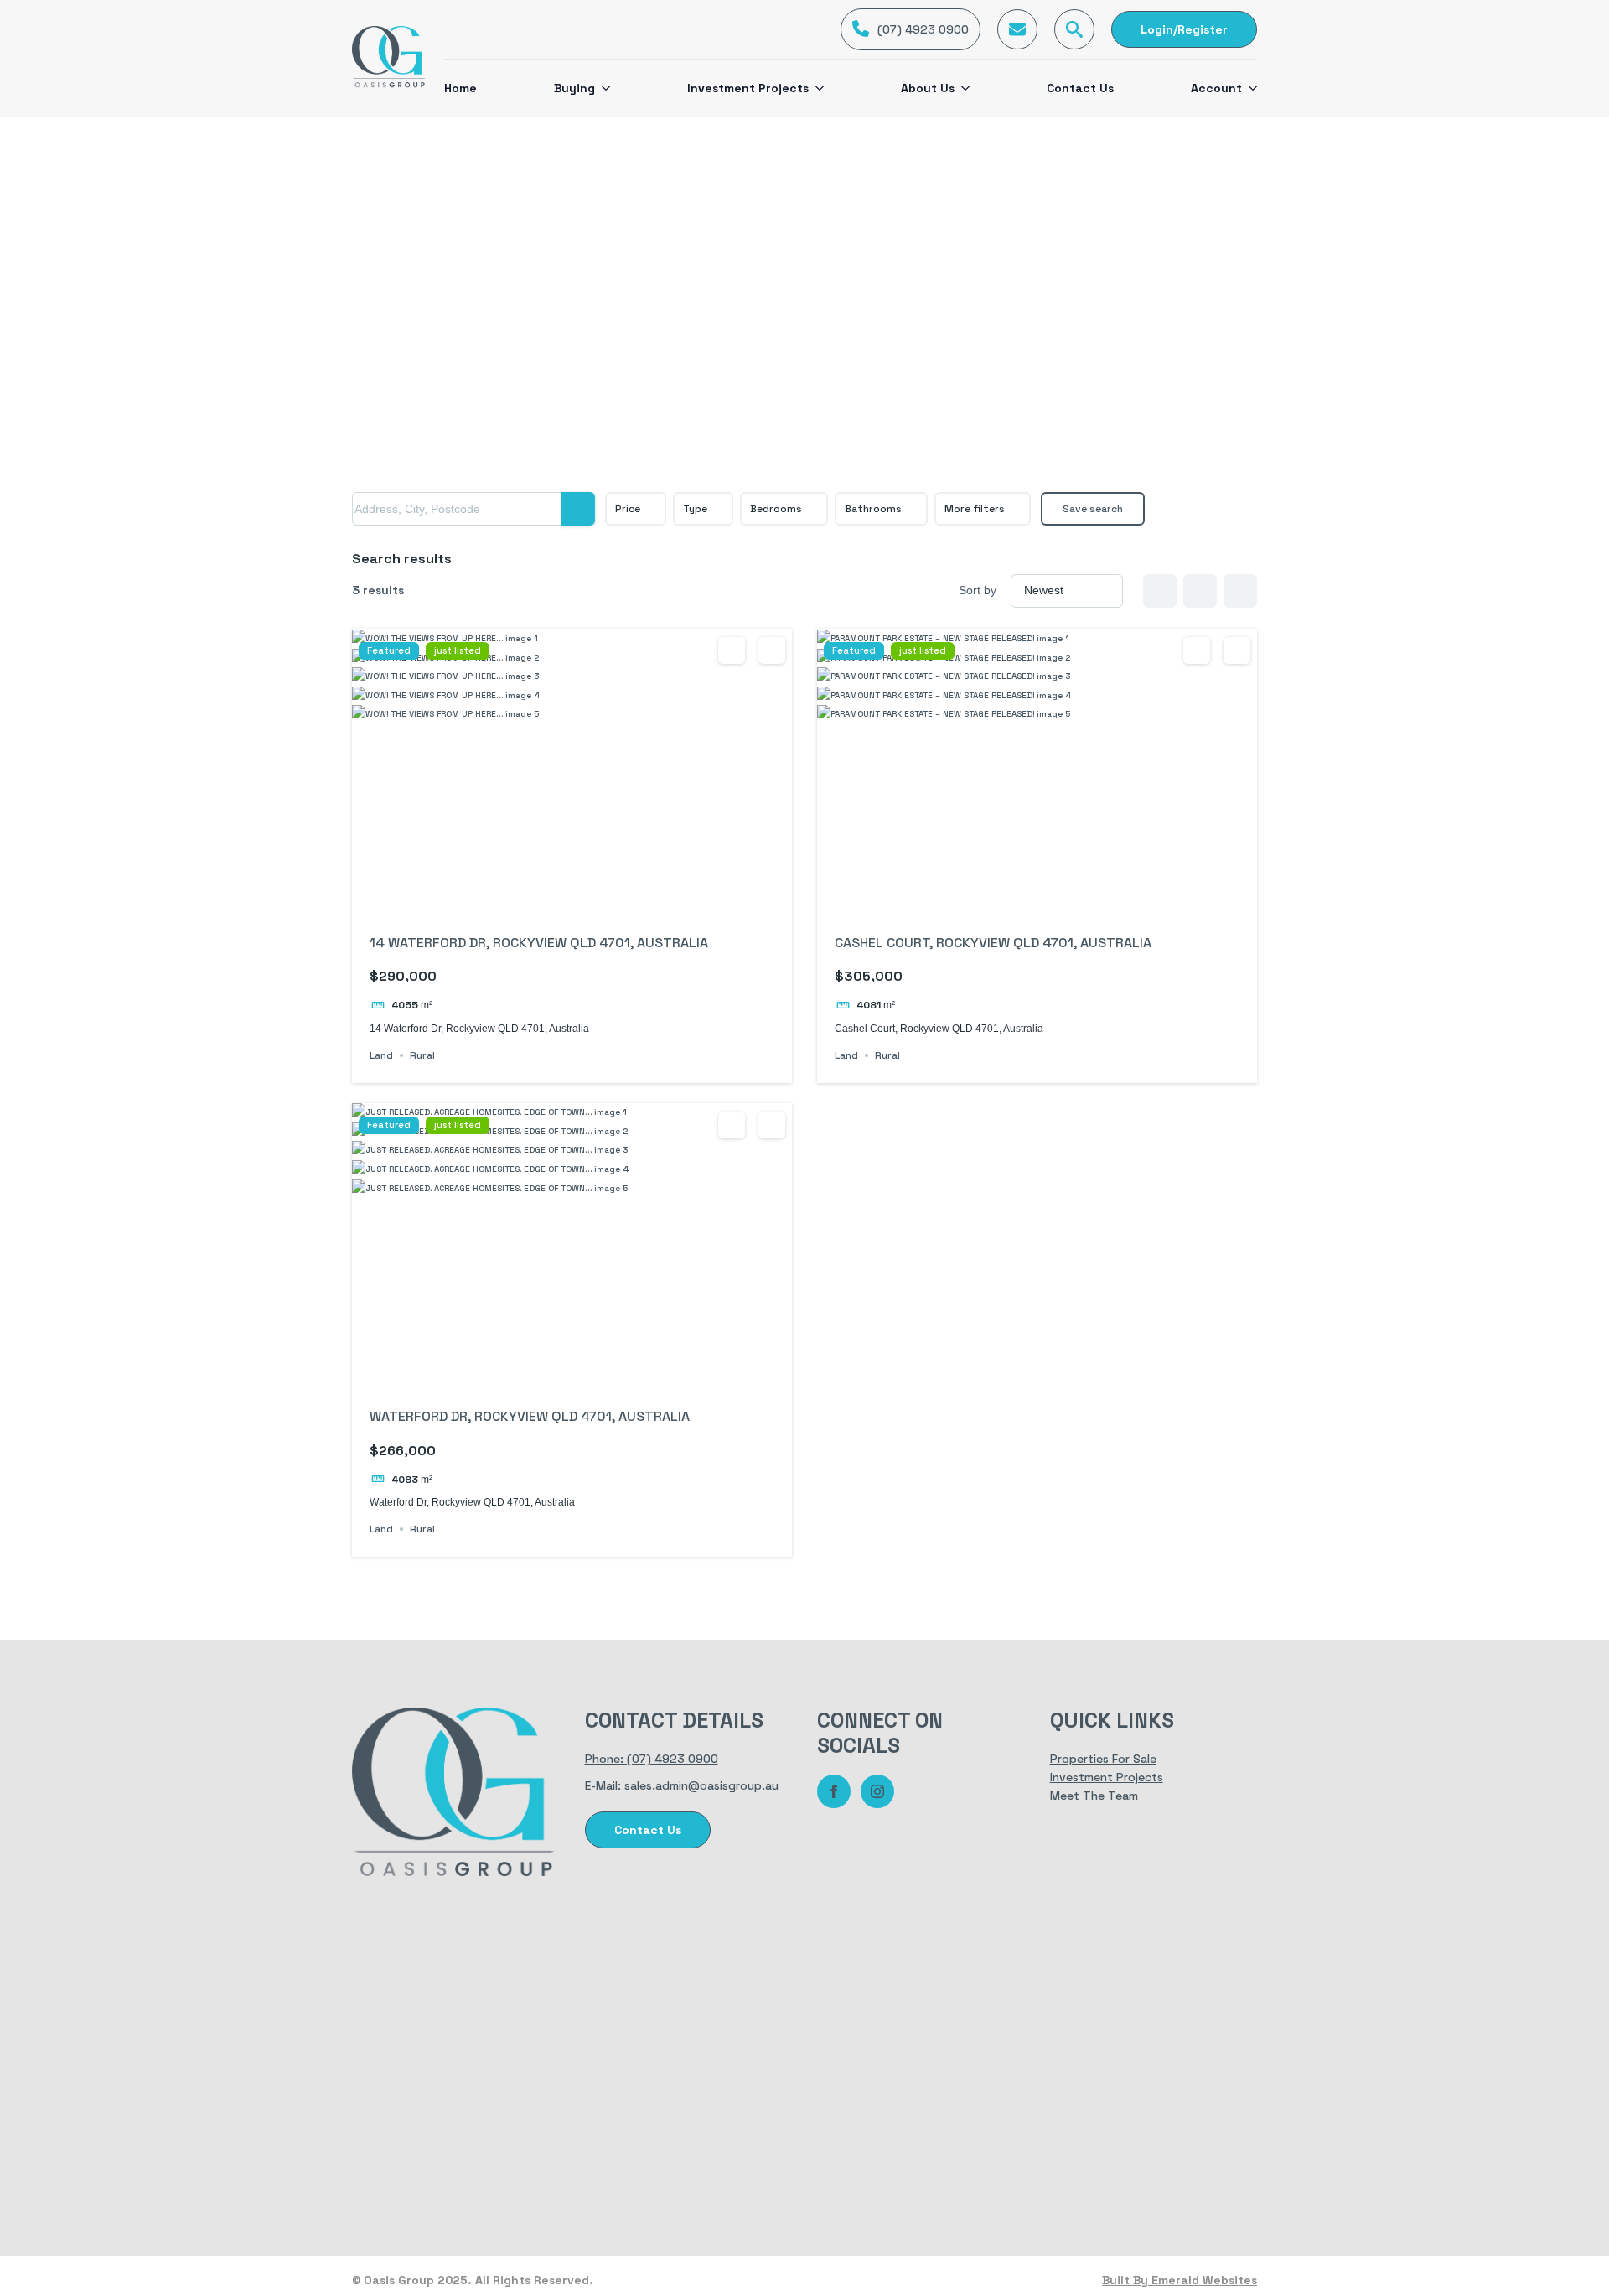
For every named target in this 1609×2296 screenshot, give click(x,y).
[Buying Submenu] (603, 88)
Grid (1160, 591)
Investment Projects (748, 88)
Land (381, 1055)
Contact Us (1080, 88)
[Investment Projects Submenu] (816, 88)
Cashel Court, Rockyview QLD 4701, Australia (993, 943)
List (1200, 591)
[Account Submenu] (1249, 88)
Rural (422, 1055)
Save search (1093, 509)
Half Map (1240, 591)
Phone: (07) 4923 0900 (652, 1759)
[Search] (578, 509)
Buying (574, 88)
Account (1216, 88)
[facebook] (834, 1791)
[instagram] (877, 1791)
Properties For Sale (1103, 1759)
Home (460, 88)
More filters (975, 509)
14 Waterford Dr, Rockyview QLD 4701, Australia (539, 943)
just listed (458, 651)
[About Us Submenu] (962, 88)
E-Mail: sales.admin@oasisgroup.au (682, 1785)
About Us (928, 88)
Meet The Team (1094, 1796)
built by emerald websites (1180, 2280)
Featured (389, 651)
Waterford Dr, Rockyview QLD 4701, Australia (530, 1416)
